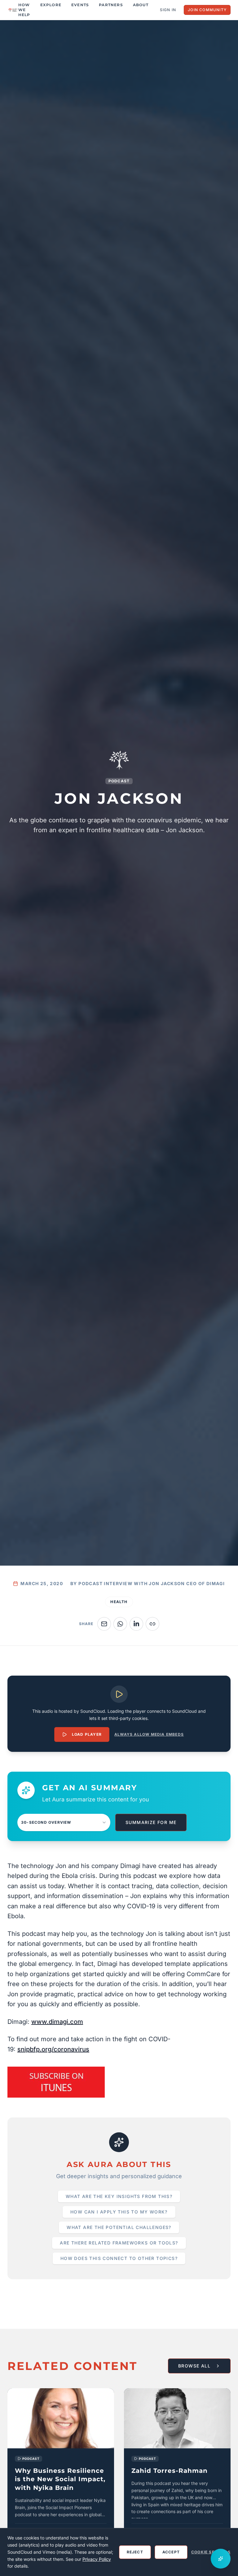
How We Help (24, 10)
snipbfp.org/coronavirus (53, 2049)
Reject (135, 2552)
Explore (51, 5)
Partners (111, 5)
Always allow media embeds (149, 1734)
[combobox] (64, 1822)
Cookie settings (211, 2552)
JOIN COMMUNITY (207, 10)
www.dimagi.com (57, 2022)
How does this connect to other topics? (119, 2258)
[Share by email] (104, 1624)
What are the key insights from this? (119, 2196)
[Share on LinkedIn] (136, 1624)
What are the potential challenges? (119, 2227)
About (141, 5)
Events (80, 5)
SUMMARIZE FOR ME (151, 1822)
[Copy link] (152, 1624)
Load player (87, 1734)
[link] (61, 2464)
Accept (171, 2552)
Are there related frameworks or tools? (119, 2243)
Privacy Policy (97, 2559)
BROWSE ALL (194, 2366)
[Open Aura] (221, 2559)
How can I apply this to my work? (119, 2212)
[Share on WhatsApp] (120, 1624)
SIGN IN (168, 10)
